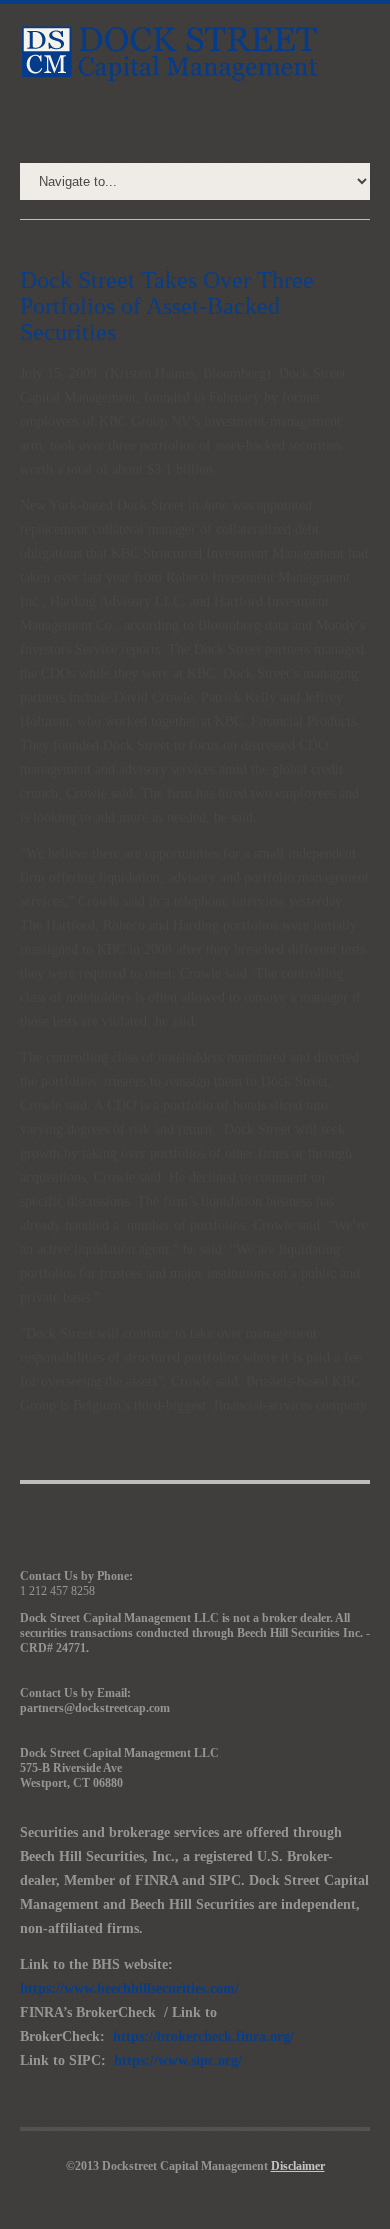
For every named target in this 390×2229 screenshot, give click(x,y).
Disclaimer (298, 2166)
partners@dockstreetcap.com (95, 1708)
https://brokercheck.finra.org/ (203, 2036)
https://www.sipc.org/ (178, 2060)
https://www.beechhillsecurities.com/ (129, 1988)
